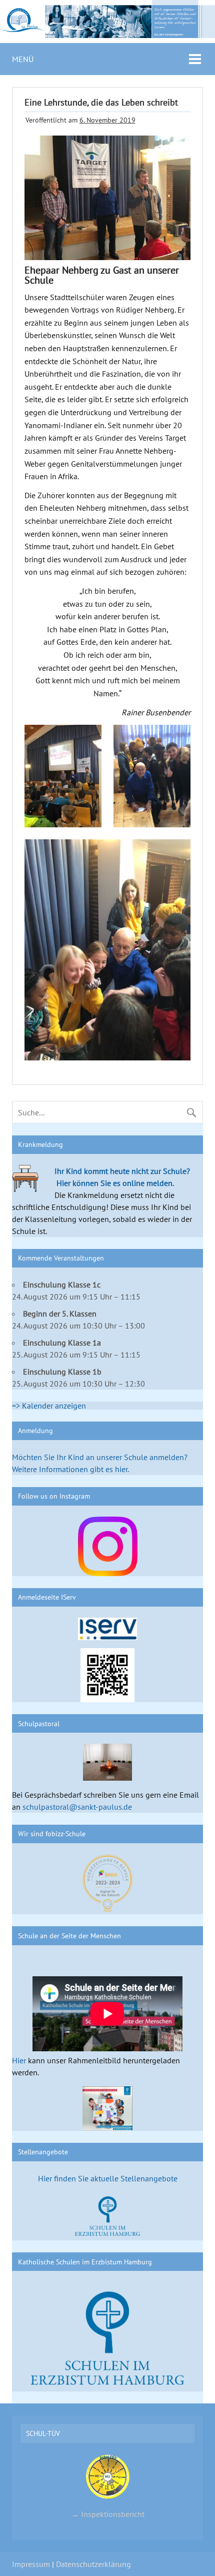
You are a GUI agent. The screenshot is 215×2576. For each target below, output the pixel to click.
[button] (63, 776)
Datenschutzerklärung (93, 2564)
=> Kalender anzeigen (49, 1406)
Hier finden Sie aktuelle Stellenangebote (108, 2178)
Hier (19, 2060)
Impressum (31, 2564)
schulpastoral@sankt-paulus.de (77, 1807)
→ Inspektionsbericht (108, 2514)
